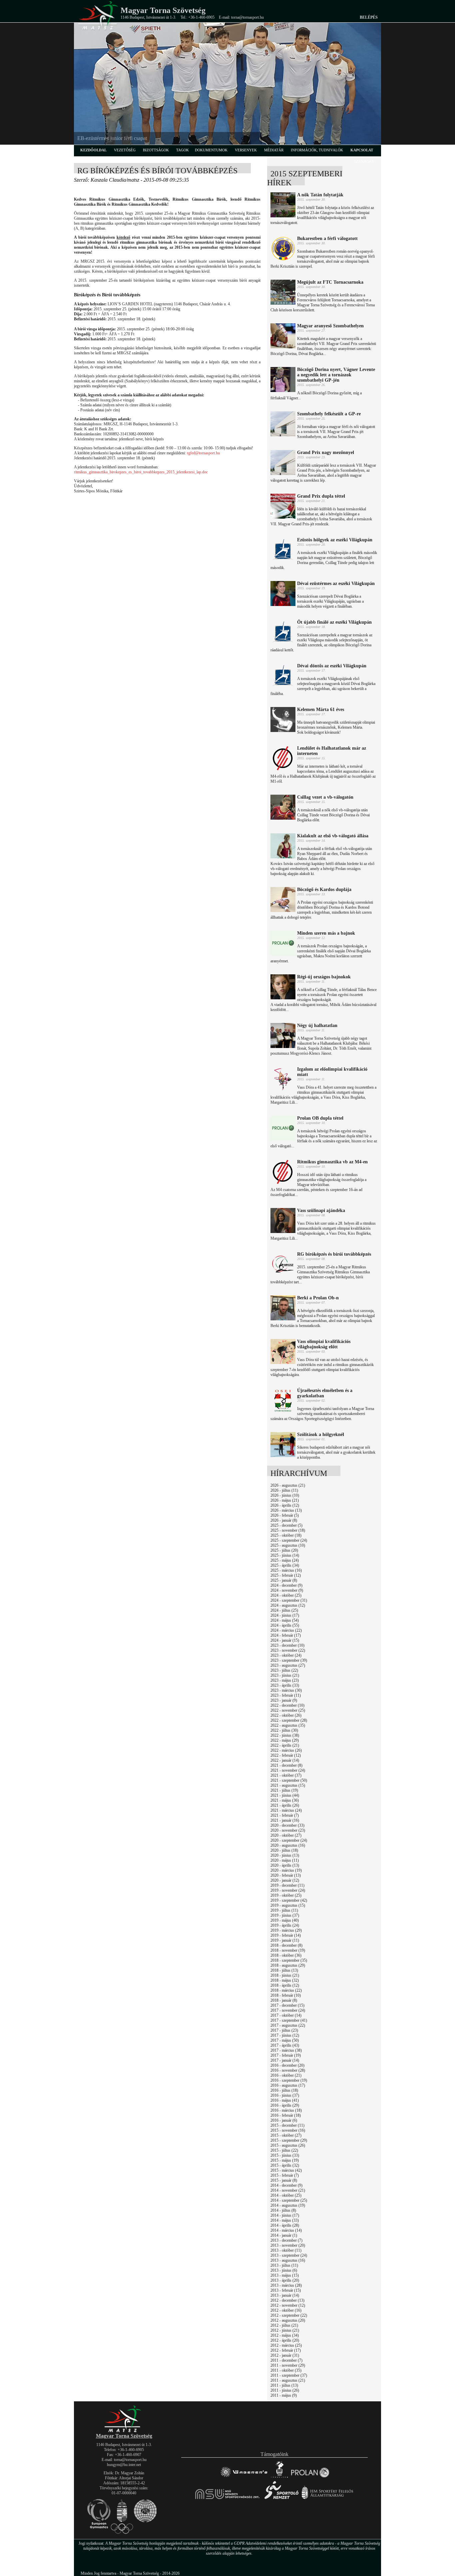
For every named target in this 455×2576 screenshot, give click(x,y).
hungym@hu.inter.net (124, 2465)
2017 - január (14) (285, 2060)
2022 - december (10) (287, 1705)
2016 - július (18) (284, 2090)
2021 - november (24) (288, 1770)
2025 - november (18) (288, 1530)
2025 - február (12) (286, 1575)
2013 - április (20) (285, 2280)
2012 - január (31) (285, 2355)
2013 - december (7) (286, 2240)
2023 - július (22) (284, 1670)
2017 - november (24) (288, 2010)
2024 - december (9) (286, 1585)
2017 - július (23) (284, 2030)
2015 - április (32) (285, 2165)
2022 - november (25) (288, 1710)
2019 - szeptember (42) (289, 1900)
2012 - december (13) (287, 2300)
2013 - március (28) (286, 2285)
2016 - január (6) (284, 2120)
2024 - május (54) (285, 1620)
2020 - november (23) (288, 1830)
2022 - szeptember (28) (289, 1720)
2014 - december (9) (286, 2185)
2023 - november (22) (288, 1650)
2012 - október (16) (286, 2310)
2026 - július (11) (284, 1490)
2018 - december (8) (286, 1945)
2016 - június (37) (285, 2095)
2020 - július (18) (284, 1850)
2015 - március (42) (286, 2170)
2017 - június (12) (285, 2035)
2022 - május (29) (285, 1740)
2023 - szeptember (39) (289, 1660)
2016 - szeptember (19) (289, 2080)
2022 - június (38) (285, 1735)
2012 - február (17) (286, 2350)
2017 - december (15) (287, 2005)
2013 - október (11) (286, 2250)
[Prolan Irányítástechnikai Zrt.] (310, 2477)
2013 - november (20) (288, 2245)
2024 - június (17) (285, 1615)
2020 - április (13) (285, 1865)
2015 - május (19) (285, 2160)
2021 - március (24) (286, 1810)
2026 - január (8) (284, 1520)
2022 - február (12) (286, 1755)
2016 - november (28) (288, 2070)
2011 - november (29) (288, 2365)
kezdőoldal (93, 150)
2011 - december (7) (286, 2360)
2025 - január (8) (284, 1580)
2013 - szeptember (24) (289, 2255)
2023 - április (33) (285, 1685)
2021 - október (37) (286, 1775)
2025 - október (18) (286, 1535)
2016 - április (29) (285, 2105)
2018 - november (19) (288, 1950)
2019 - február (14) (286, 1935)
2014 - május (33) (285, 2220)
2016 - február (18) (286, 2115)
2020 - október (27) (286, 1835)
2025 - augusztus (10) (288, 1545)
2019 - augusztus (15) (288, 1905)
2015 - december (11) (287, 2125)
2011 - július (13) (284, 2385)
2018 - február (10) (286, 1995)
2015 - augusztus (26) (288, 2145)
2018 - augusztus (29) (288, 1965)
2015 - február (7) (285, 2175)
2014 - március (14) (286, 2230)
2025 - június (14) (285, 1555)
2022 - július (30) (284, 1730)
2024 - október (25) (286, 1595)
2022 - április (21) (285, 1745)
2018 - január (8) (284, 2000)
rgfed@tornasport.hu (203, 453)
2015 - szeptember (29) (289, 2140)
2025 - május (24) (285, 1560)
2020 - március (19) (286, 1870)
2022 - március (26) (286, 1750)
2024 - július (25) (284, 1610)
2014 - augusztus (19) (288, 2205)
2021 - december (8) (286, 1765)
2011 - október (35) (286, 2370)
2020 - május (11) (285, 1860)
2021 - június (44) (285, 1795)
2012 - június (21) (285, 2330)
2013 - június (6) (284, 2270)
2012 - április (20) (285, 2340)
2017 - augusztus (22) (288, 2025)
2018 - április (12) (285, 1985)
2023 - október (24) (286, 1655)
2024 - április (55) (285, 1625)
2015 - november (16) (288, 2130)
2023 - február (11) (286, 1695)
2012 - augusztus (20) (288, 2320)
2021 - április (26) (285, 1805)
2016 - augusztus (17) (288, 2085)
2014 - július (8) (283, 2210)
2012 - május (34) (285, 2335)
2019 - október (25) (286, 1895)
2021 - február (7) (285, 1815)
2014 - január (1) (284, 2235)
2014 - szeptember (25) (289, 2200)
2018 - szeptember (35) (289, 1960)
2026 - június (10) (285, 1495)
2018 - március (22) (286, 1990)
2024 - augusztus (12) (288, 1605)
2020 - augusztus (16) (288, 1845)
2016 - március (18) (286, 2110)
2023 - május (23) (285, 1680)
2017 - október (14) (286, 2015)
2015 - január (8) (284, 2180)
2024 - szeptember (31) (289, 1600)
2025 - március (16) (286, 1570)
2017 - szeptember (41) (289, 2020)
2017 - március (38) (286, 2050)
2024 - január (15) (285, 1640)
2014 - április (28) (285, 2225)
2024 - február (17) (286, 1635)
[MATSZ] (124, 2431)
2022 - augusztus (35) (288, 1725)
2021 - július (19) (284, 1790)
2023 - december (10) (287, 1645)
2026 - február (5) (285, 1515)
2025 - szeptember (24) (289, 1540)
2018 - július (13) (284, 1970)
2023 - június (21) (285, 1675)
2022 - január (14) (285, 1760)
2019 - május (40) (285, 1920)
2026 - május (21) (285, 1500)
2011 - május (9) (284, 2395)
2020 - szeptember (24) (289, 1840)
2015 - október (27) (286, 2135)
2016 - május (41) (285, 2100)
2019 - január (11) (285, 1940)
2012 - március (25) (286, 2345)
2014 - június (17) (285, 2215)
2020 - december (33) (287, 1825)
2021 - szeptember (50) (289, 1780)
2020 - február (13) (286, 1875)
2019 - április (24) (285, 1925)
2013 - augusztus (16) (288, 2260)
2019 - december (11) (287, 1885)
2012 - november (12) (288, 2305)
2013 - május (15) (285, 2275)
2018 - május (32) (285, 1980)
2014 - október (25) (286, 2195)
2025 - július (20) (284, 1550)
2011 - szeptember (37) (289, 2375)
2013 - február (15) (286, 2290)
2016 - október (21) (286, 2075)
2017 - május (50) (285, 2040)
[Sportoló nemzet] (228, 2499)
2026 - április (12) (285, 1505)
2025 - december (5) (286, 1525)
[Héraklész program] (279, 2477)
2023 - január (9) (284, 1700)
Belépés (369, 17)
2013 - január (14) (285, 2295)
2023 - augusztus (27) (288, 1665)
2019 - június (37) (285, 1915)
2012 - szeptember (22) (289, 2315)
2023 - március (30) (286, 1690)
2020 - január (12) (285, 1880)
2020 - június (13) (285, 1855)
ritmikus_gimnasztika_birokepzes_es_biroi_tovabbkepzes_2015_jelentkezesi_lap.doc (141, 472)
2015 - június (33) (285, 2155)
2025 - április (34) (285, 1565)
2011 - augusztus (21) (288, 2380)
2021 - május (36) (285, 1800)
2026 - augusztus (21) (288, 1485)
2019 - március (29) (286, 1930)
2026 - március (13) (286, 1510)
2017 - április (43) (285, 2045)
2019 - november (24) (288, 1890)
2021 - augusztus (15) (288, 1785)
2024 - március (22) (286, 1630)
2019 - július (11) (284, 1910)
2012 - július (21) (284, 2325)
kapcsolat (362, 150)
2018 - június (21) (285, 1975)
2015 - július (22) (284, 2150)
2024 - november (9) (287, 1590)
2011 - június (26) (285, 2390)
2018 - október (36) (286, 1955)
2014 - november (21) (288, 2190)
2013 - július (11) (284, 2265)
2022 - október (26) (286, 1715)
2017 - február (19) (286, 2055)
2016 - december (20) (287, 2065)
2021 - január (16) (285, 1820)
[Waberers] (244, 2477)
